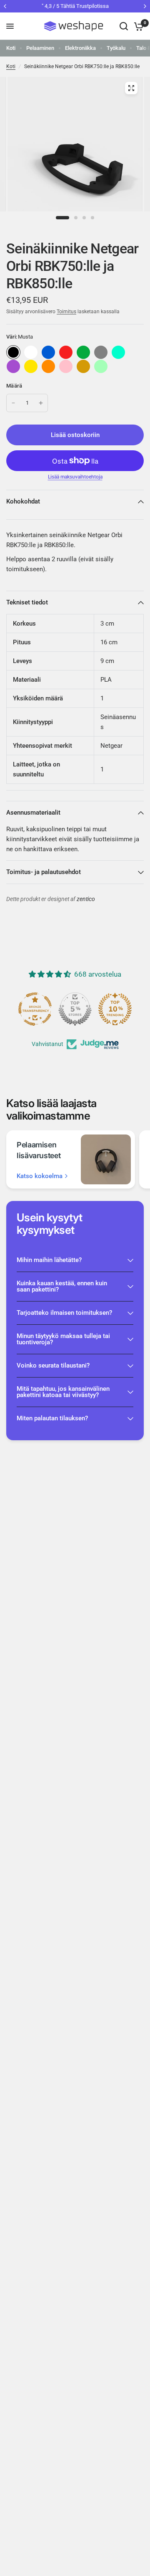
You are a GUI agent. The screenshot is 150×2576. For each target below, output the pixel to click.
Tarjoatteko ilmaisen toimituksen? (64, 1313)
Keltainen (31, 366)
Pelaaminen (40, 48)
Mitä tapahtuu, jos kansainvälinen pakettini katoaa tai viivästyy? (63, 1392)
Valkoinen (31, 352)
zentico (86, 899)
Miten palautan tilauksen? (52, 1418)
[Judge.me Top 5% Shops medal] (76, 1009)
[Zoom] (131, 88)
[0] (137, 26)
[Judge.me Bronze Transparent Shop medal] (36, 1009)
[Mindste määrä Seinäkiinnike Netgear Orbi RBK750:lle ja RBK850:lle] (13, 403)
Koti (11, 48)
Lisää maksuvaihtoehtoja (75, 477)
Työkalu (116, 48)
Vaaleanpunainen (66, 366)
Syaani (118, 352)
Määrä (14, 386)
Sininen (48, 352)
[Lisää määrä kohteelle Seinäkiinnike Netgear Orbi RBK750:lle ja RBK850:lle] (41, 403)
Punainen (66, 352)
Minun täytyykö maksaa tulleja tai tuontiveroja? (63, 1339)
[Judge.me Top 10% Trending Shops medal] (116, 1009)
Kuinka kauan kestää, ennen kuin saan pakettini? (62, 1286)
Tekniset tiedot (27, 602)
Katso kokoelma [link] (40, 1176)
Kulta (83, 366)
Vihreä (83, 352)
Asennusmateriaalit (33, 813)
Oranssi (48, 366)
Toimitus (66, 312)
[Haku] (124, 26)
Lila (13, 366)
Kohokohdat (23, 501)
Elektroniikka (80, 48)
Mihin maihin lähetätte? (49, 1260)
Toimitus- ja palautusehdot (44, 872)
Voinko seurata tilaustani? (53, 1365)
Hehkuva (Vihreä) (101, 366)
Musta (13, 352)
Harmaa (101, 352)
